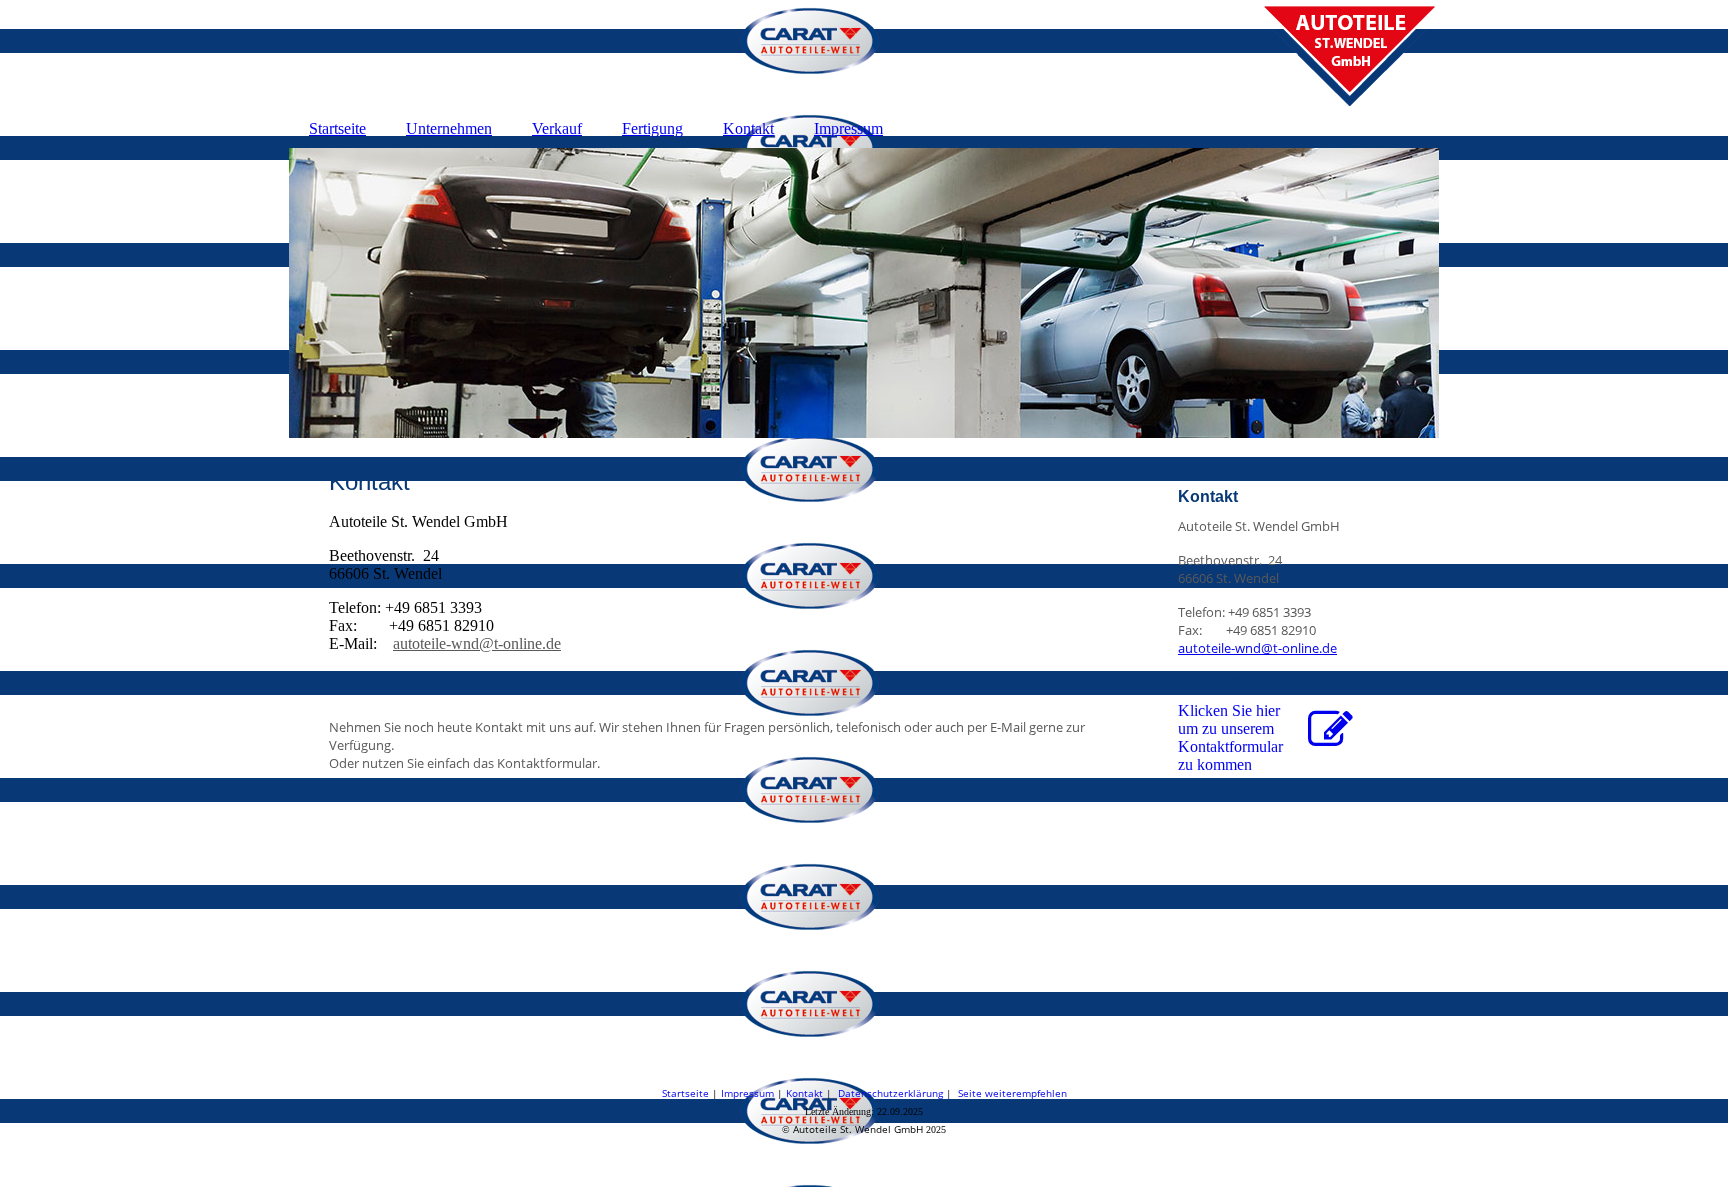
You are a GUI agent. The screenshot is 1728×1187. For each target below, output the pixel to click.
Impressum (848, 128)
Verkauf (557, 128)
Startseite (337, 128)
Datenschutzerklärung (890, 1093)
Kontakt (748, 128)
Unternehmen (449, 128)
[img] (864, 55)
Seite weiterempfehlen (1012, 1093)
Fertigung (652, 128)
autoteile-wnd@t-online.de (477, 643)
